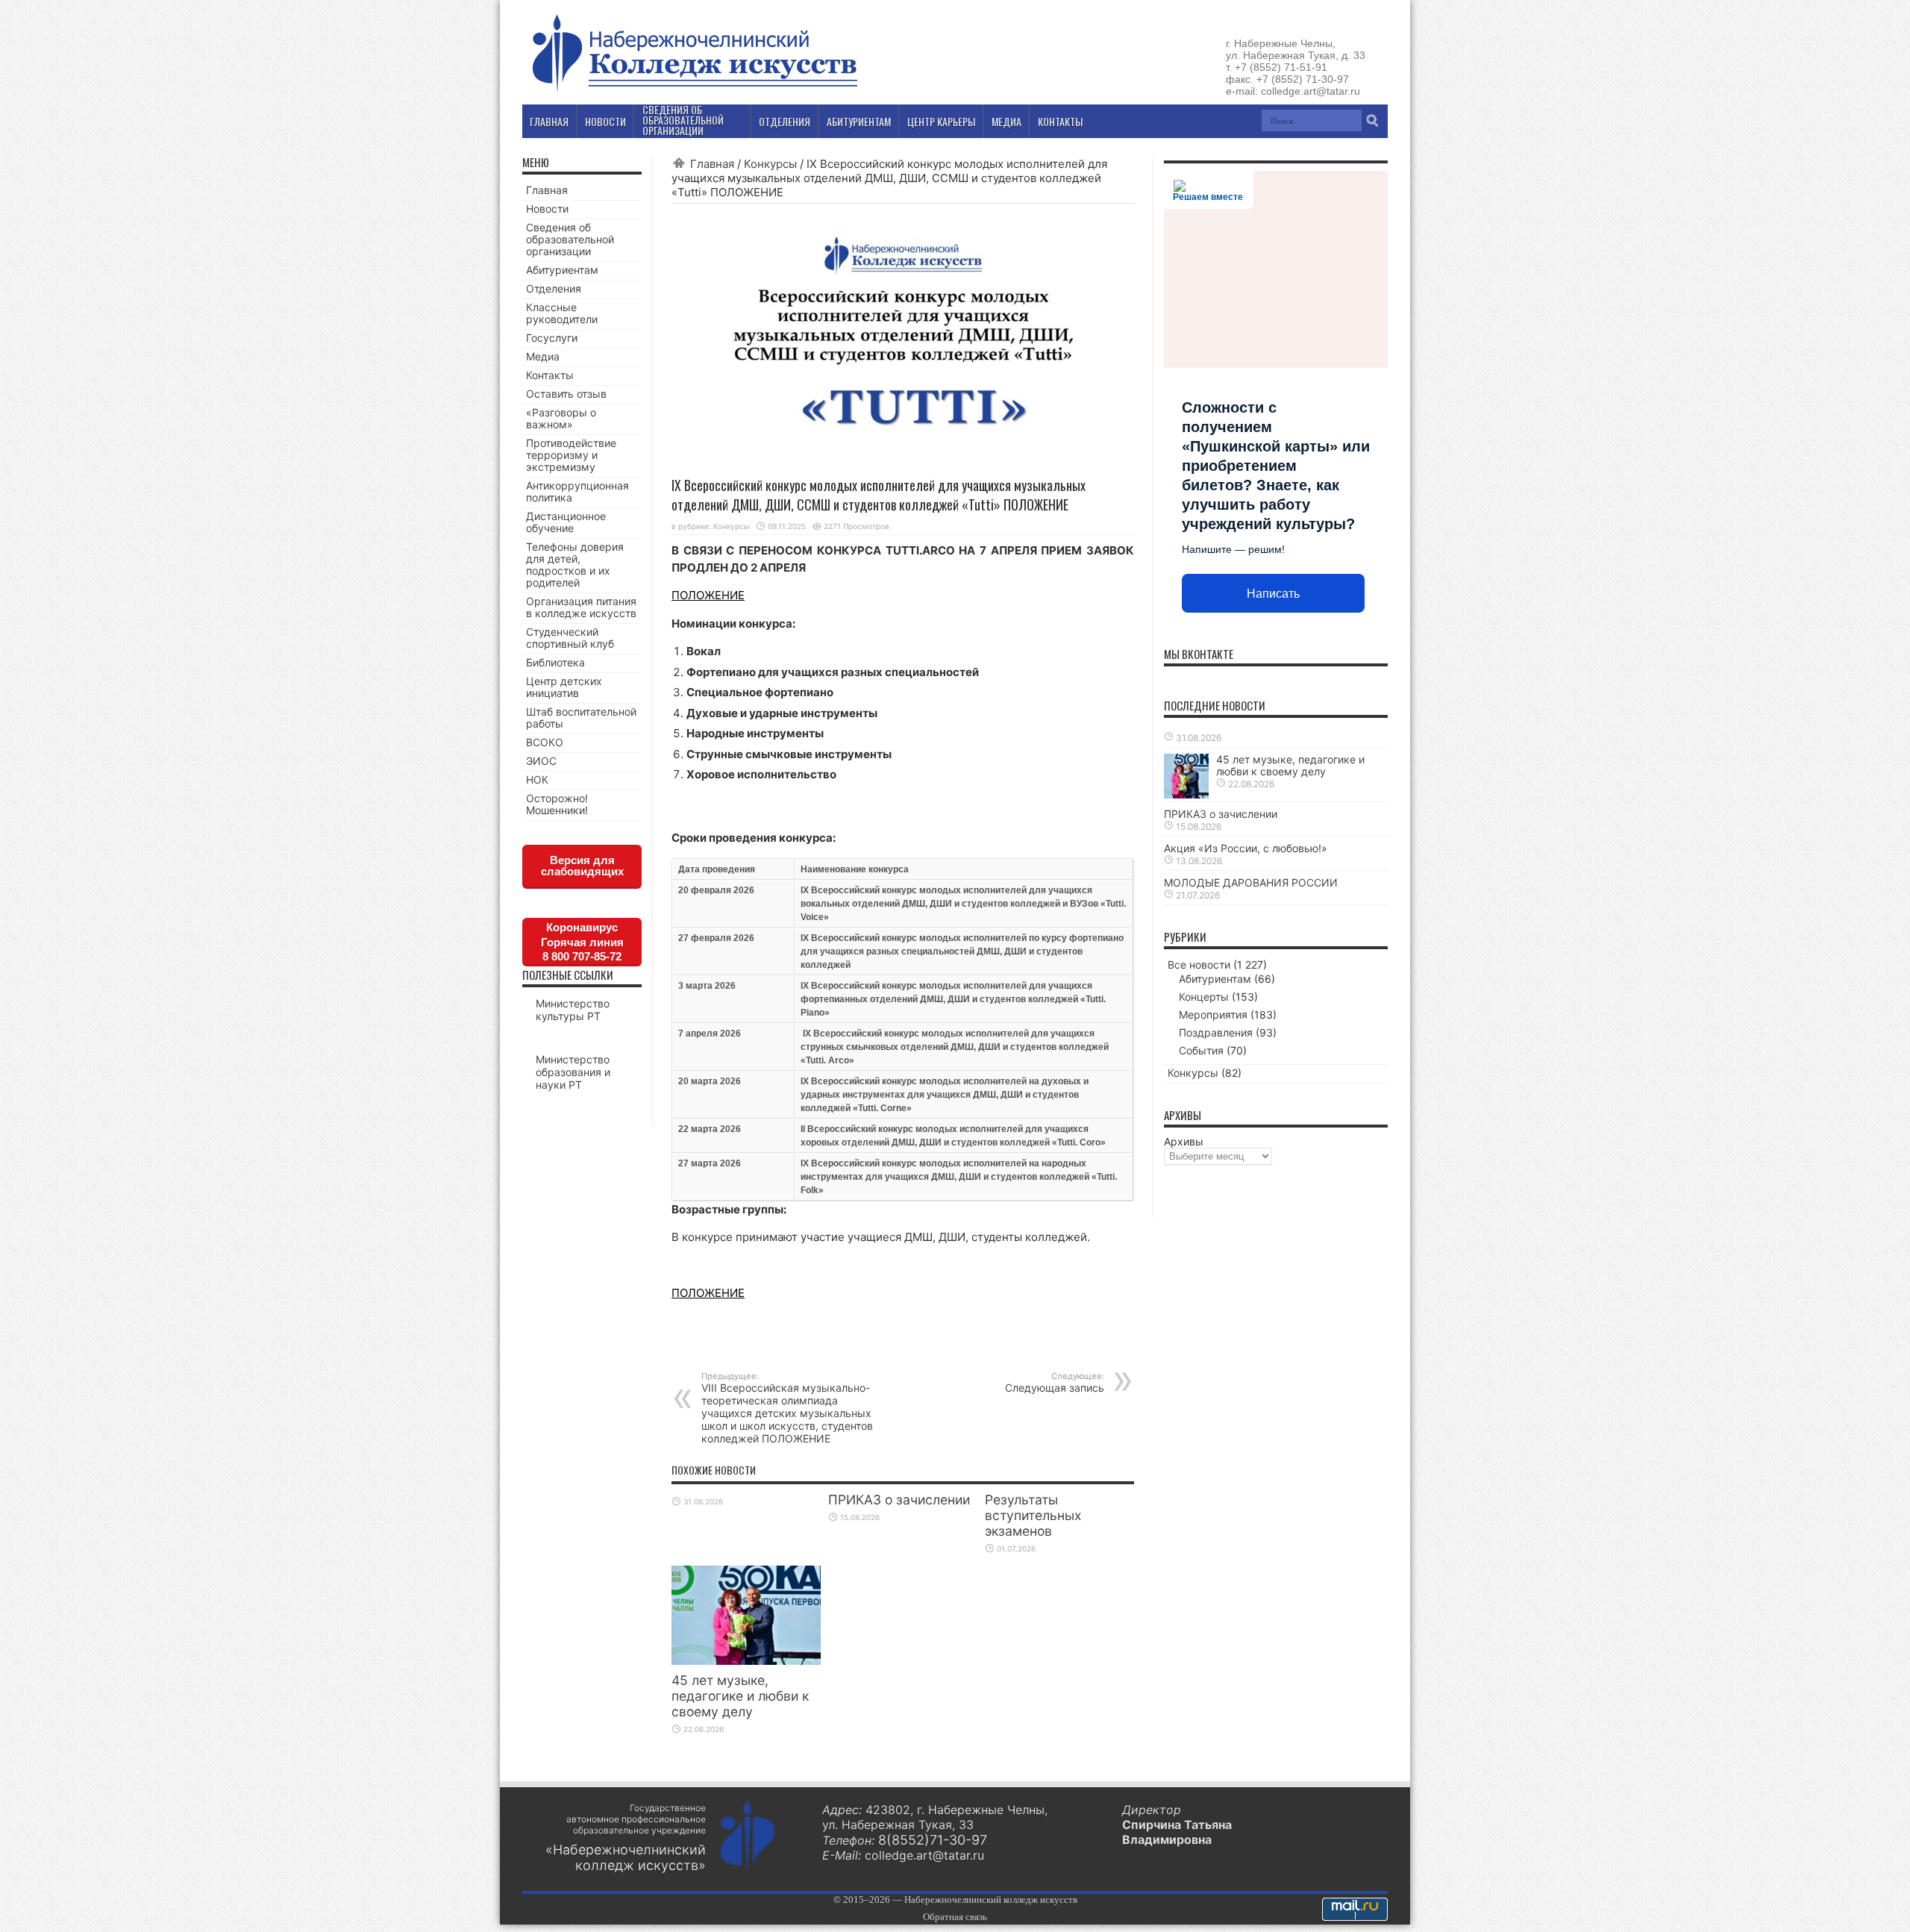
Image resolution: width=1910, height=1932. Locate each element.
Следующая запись (1055, 1382)
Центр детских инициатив (564, 687)
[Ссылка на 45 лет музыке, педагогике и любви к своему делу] (746, 1661)
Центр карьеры (941, 121)
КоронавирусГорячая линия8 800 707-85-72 (582, 942)
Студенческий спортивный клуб (570, 638)
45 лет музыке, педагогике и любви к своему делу (740, 1696)
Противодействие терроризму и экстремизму (571, 455)
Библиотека (555, 662)
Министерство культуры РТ (573, 1010)
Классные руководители (562, 313)
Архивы (1184, 1141)
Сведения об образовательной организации (570, 239)
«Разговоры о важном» (561, 418)
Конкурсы (770, 164)
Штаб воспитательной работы (581, 718)
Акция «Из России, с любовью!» (1246, 848)
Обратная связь (955, 1917)
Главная (712, 164)
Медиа (543, 356)
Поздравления (1216, 1032)
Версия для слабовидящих (582, 866)
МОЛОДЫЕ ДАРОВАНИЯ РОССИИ (1251, 882)
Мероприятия (1213, 1015)
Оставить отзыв (566, 394)
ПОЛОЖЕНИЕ (708, 595)
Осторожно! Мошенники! (557, 804)
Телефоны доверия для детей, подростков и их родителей (575, 565)
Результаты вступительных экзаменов (1033, 1515)
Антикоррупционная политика (577, 491)
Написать (1273, 594)
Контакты (550, 375)
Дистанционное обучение (566, 522)
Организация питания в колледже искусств (581, 607)
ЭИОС (541, 761)
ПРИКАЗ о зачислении (899, 1500)
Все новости (1199, 965)
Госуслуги (552, 338)
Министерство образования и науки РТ (573, 1072)
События (1201, 1050)
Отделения (554, 288)
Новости (547, 209)
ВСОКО (545, 742)
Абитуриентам (562, 270)
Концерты (1204, 997)
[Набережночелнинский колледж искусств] (694, 93)
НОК (537, 779)
